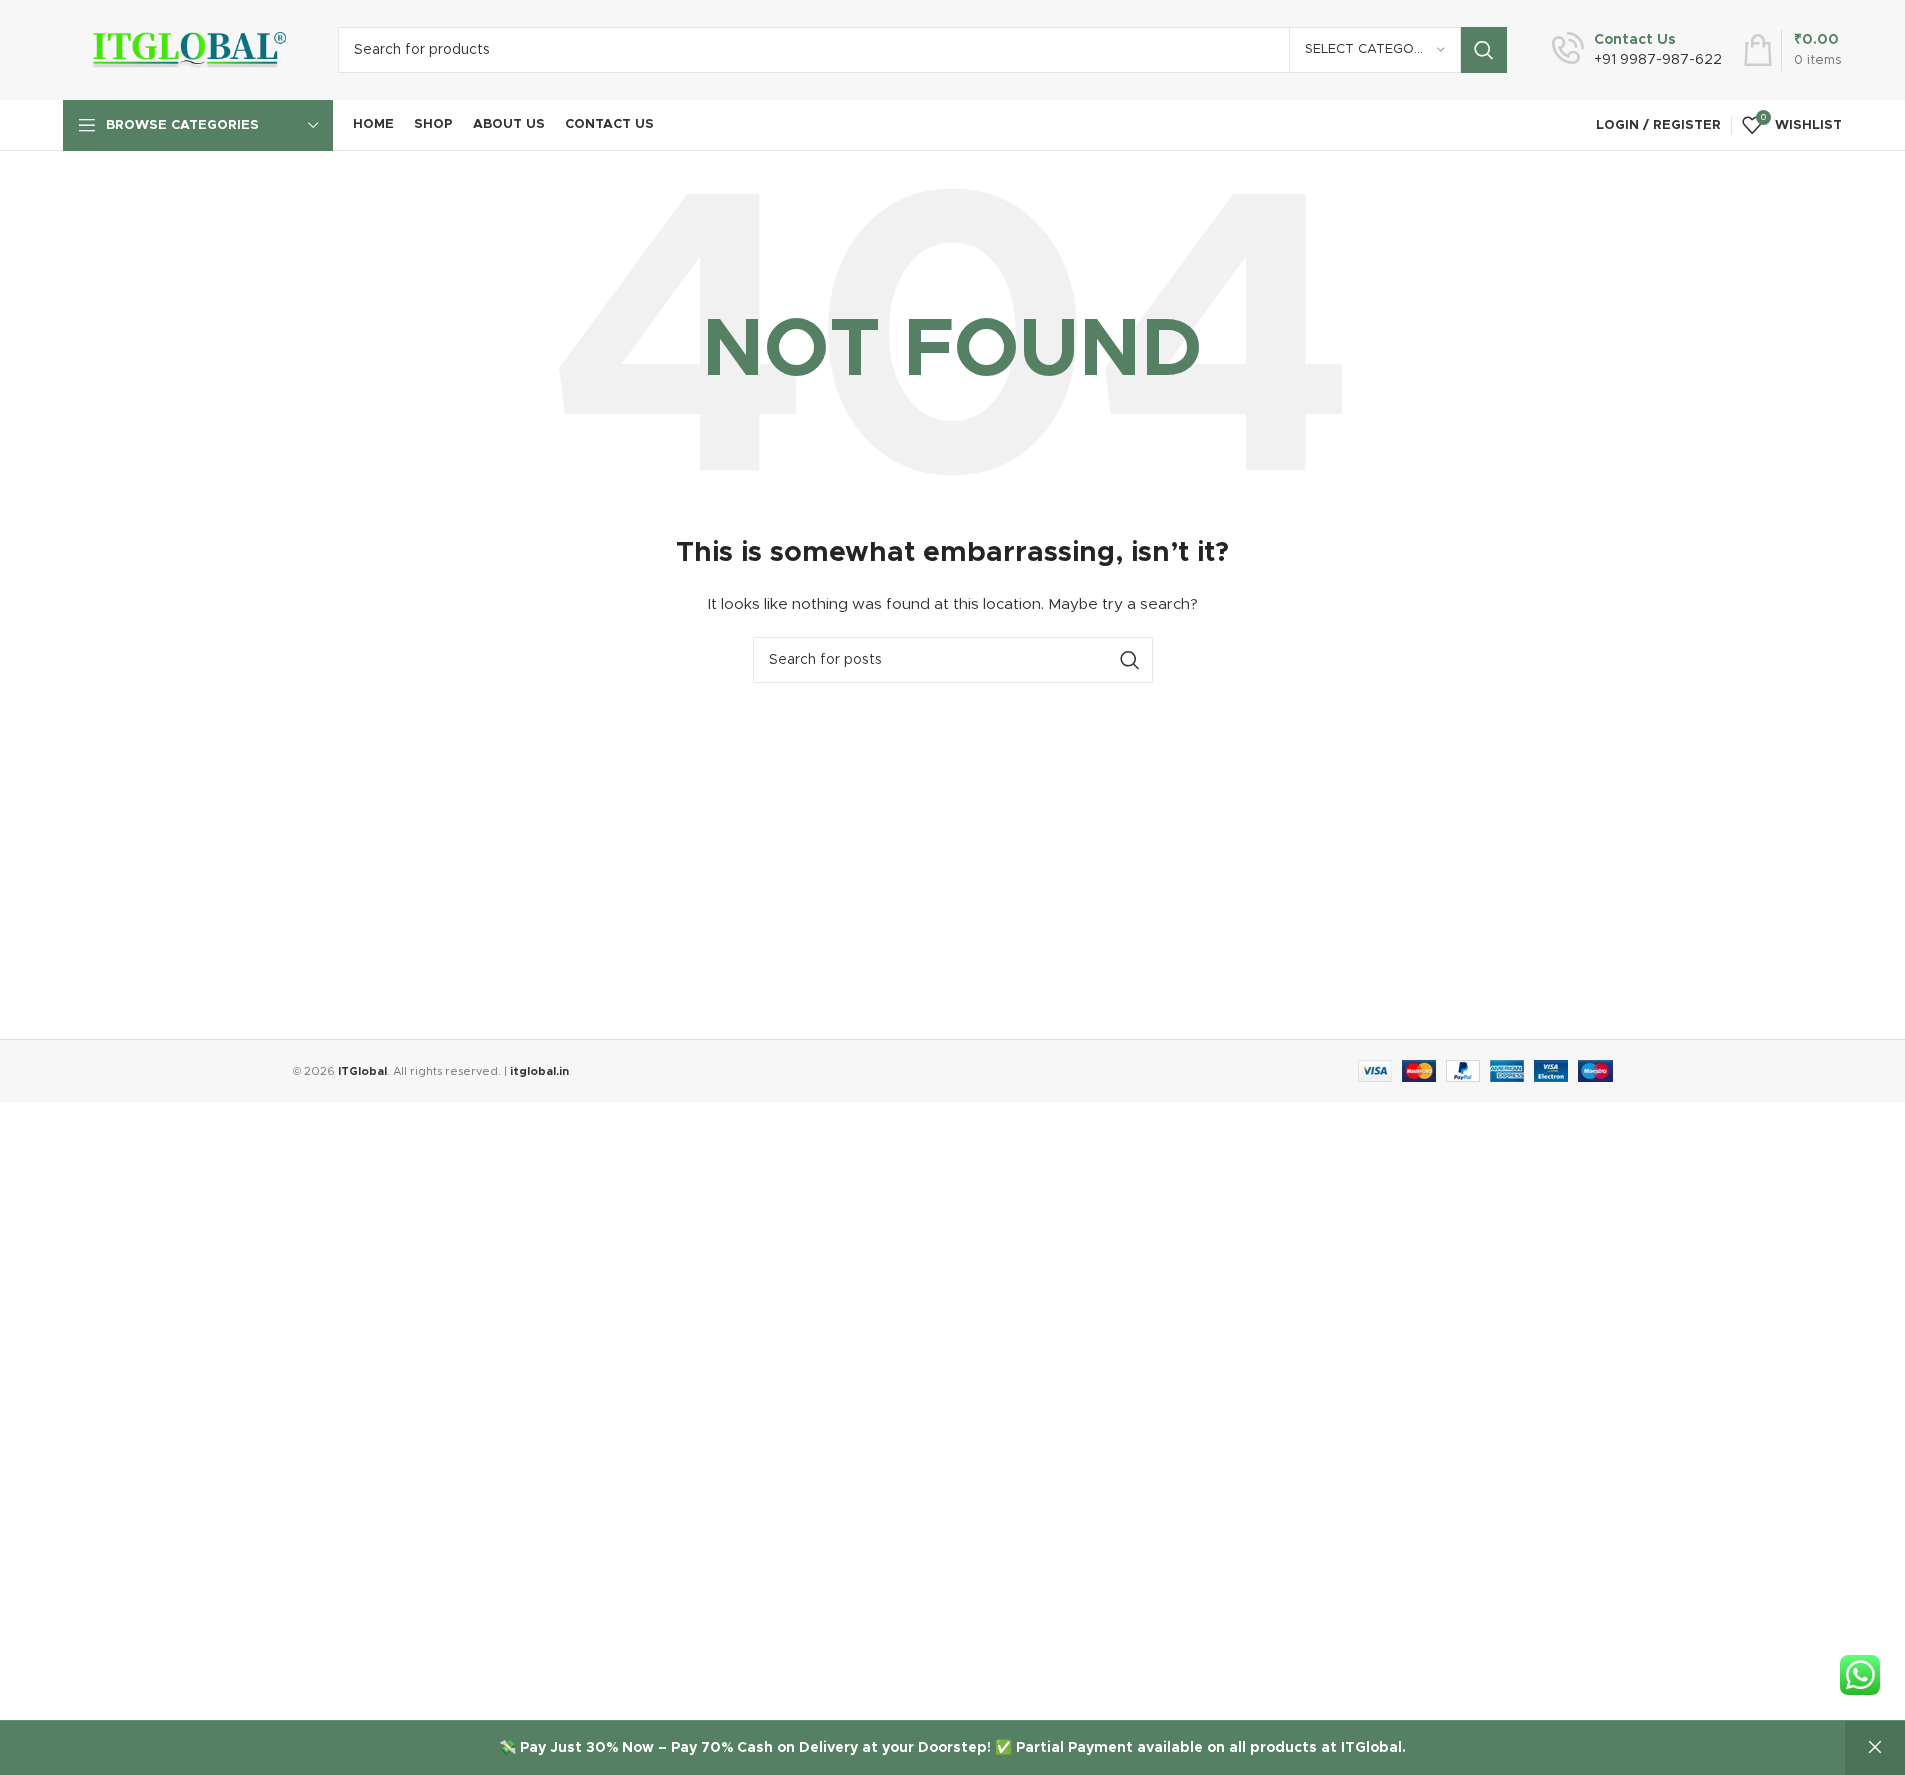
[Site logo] (185, 50)
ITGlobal (362, 1071)
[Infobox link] (1637, 50)
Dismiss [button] (1875, 1748)
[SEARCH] (1484, 50)
